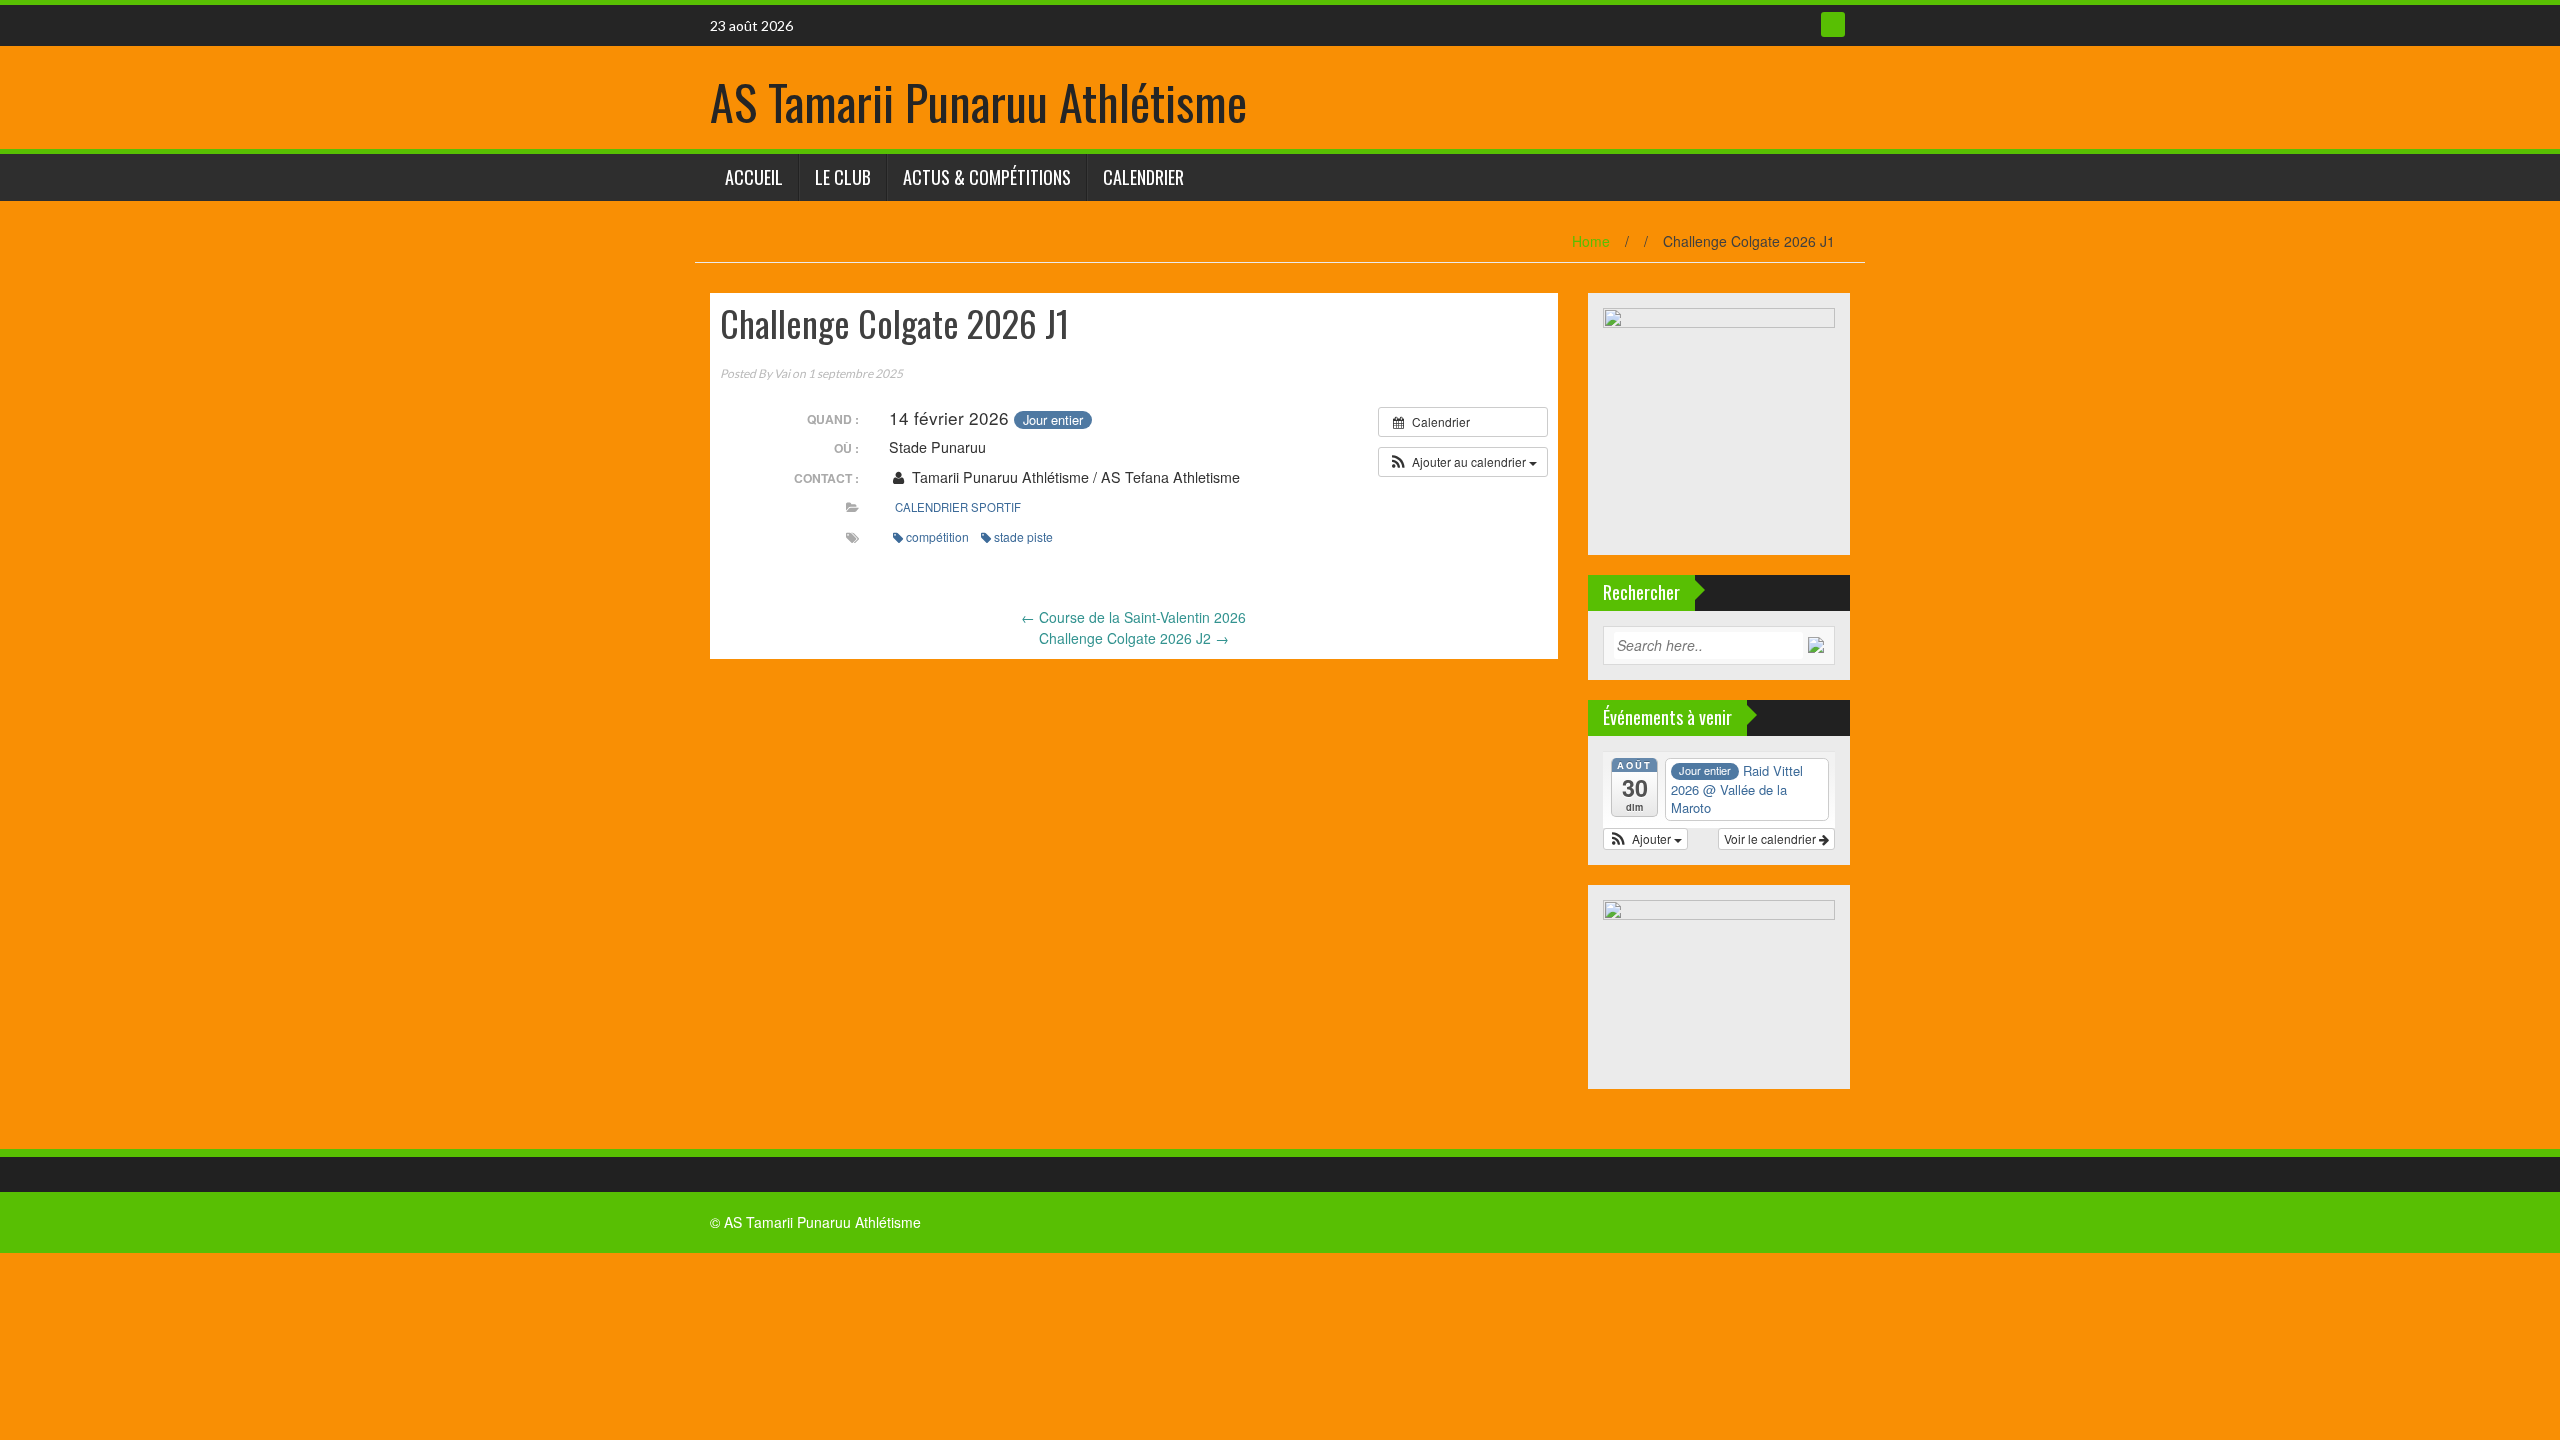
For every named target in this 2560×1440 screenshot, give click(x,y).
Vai (782, 373)
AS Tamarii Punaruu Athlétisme (978, 101)
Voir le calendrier (1771, 838)
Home (1591, 241)
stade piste (1023, 536)
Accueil (754, 177)
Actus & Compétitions (987, 177)
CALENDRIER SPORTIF (958, 507)
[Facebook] (1833, 24)
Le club (843, 177)
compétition (937, 536)
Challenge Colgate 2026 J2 (1134, 638)
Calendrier (1143, 177)
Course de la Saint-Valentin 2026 (1133, 617)
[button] (1463, 462)
